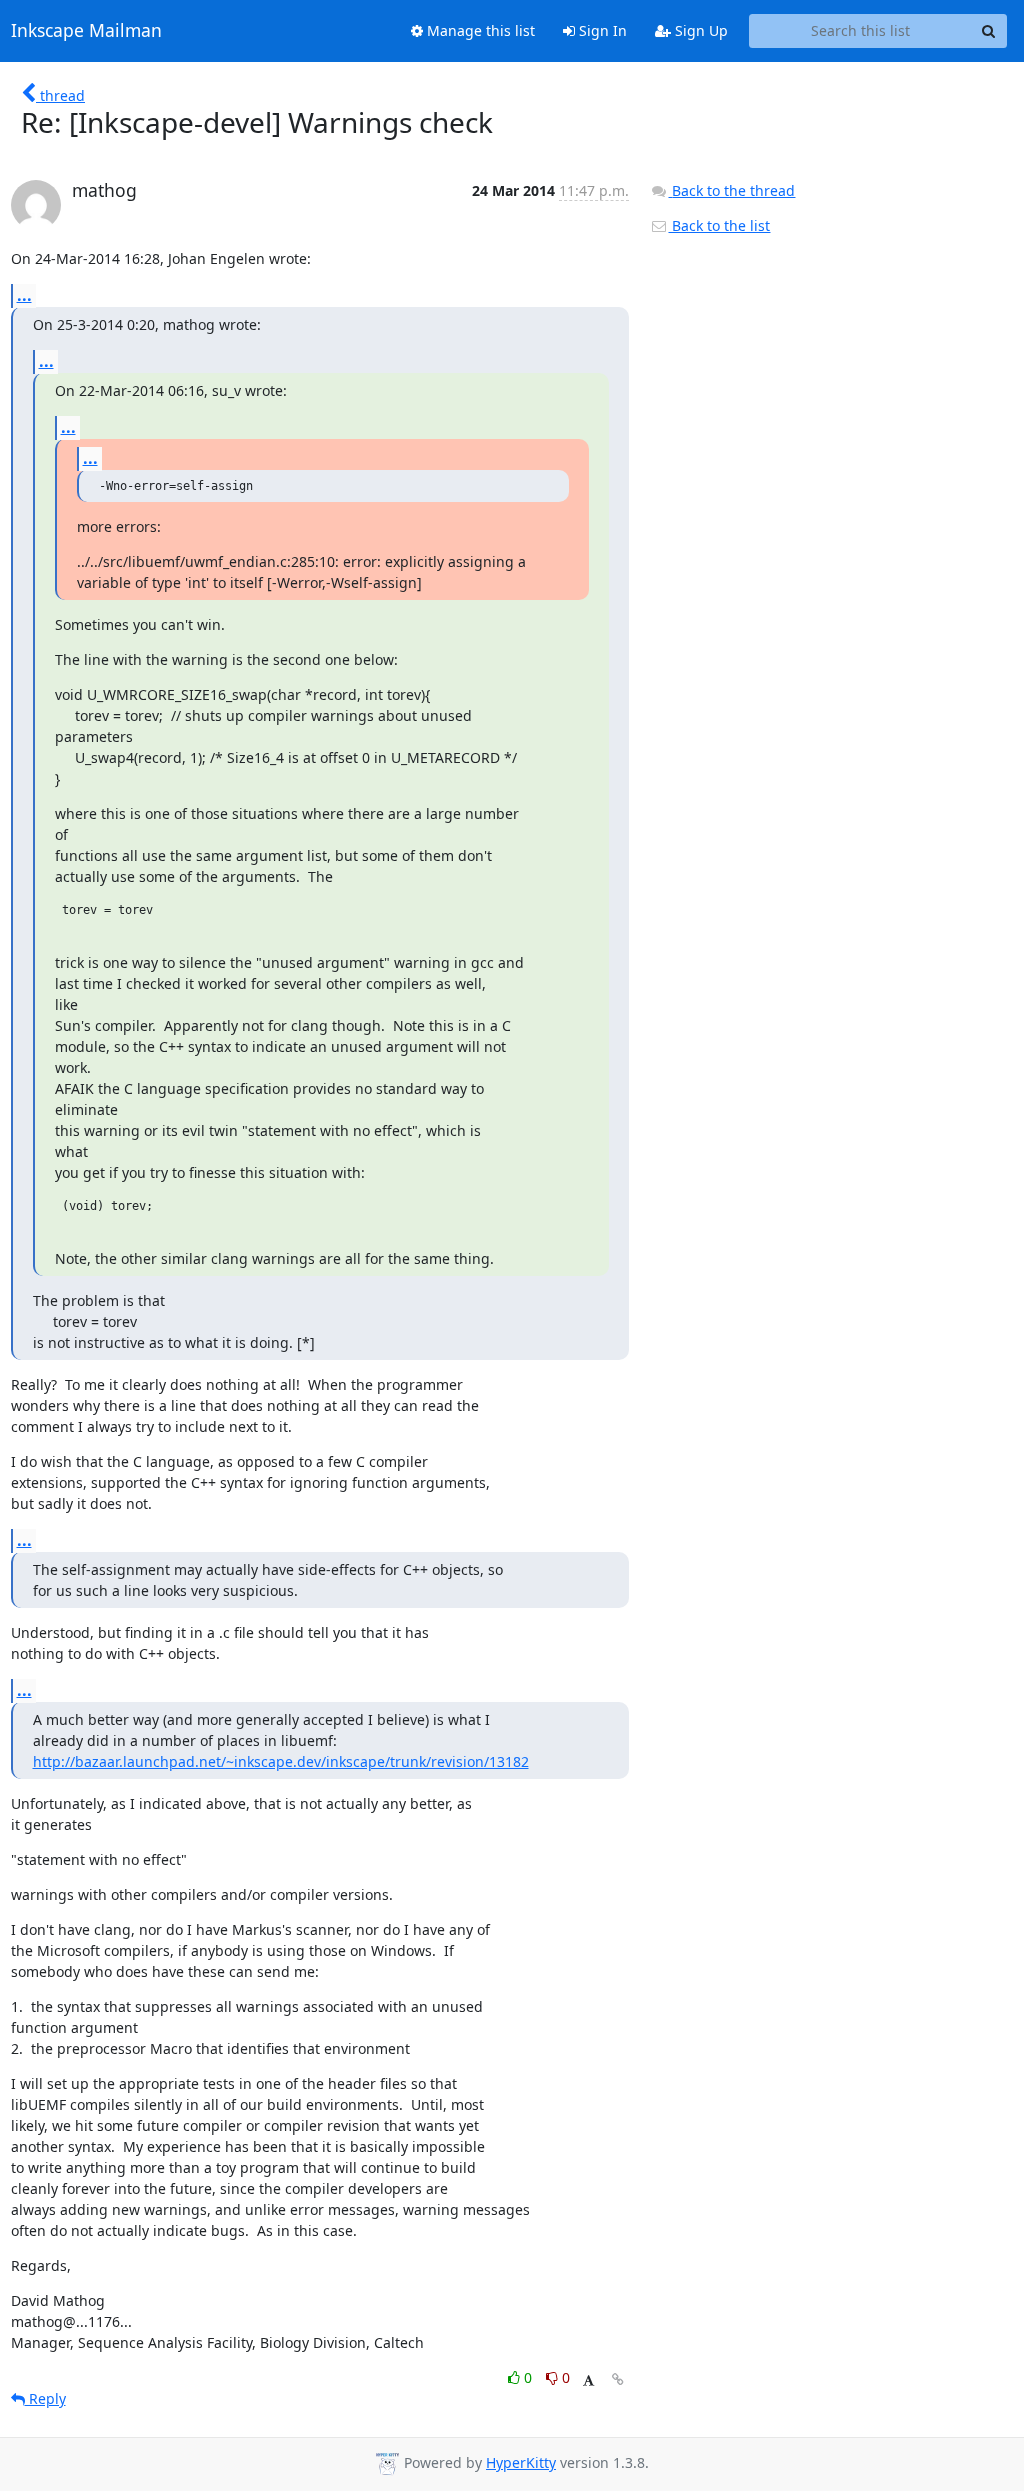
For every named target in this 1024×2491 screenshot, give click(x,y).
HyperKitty (521, 2462)
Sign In (601, 30)
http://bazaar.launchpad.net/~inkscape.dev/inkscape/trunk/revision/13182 (281, 1761)
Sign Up (699, 30)
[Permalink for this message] (618, 2379)
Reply (45, 2398)
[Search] (989, 31)
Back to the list (719, 225)
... (24, 295)
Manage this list (479, 30)
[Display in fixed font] (588, 2380)
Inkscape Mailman (86, 31)
